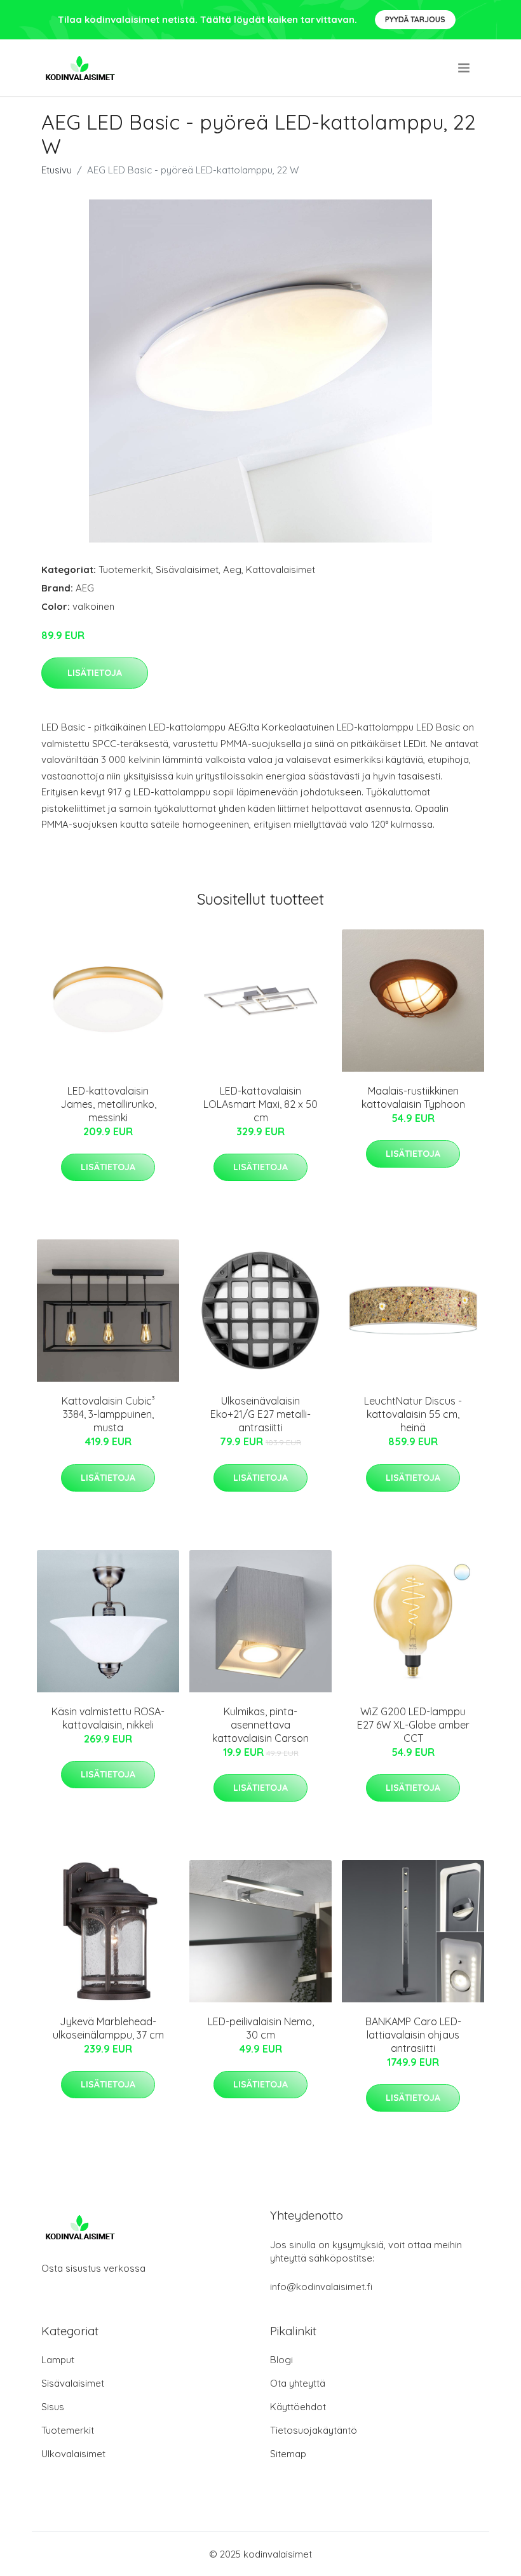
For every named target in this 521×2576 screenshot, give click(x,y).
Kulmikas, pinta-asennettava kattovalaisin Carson (260, 1725)
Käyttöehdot (298, 2407)
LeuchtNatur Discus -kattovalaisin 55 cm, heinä (413, 1414)
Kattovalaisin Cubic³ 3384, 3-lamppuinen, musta (108, 1414)
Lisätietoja (95, 673)
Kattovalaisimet (281, 570)
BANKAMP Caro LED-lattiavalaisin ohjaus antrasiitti (413, 2035)
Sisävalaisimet (187, 570)
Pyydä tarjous (415, 19)
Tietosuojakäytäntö (314, 2430)
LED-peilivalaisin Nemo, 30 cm (261, 2028)
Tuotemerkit (125, 570)
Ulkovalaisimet (73, 2454)
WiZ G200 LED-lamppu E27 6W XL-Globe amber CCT (413, 1725)
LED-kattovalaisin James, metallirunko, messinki (108, 1104)
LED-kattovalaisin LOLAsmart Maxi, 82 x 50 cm (260, 1104)
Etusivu (57, 170)
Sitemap (288, 2454)
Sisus (53, 2407)
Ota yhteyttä (298, 2383)
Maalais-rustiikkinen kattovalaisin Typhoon (413, 1097)
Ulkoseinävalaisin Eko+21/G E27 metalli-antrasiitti (260, 1414)
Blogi (281, 2360)
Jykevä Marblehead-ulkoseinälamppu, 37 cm (108, 2028)
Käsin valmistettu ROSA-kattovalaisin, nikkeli (108, 1718)
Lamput (58, 2360)
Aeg (232, 570)
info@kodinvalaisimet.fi (321, 2287)
